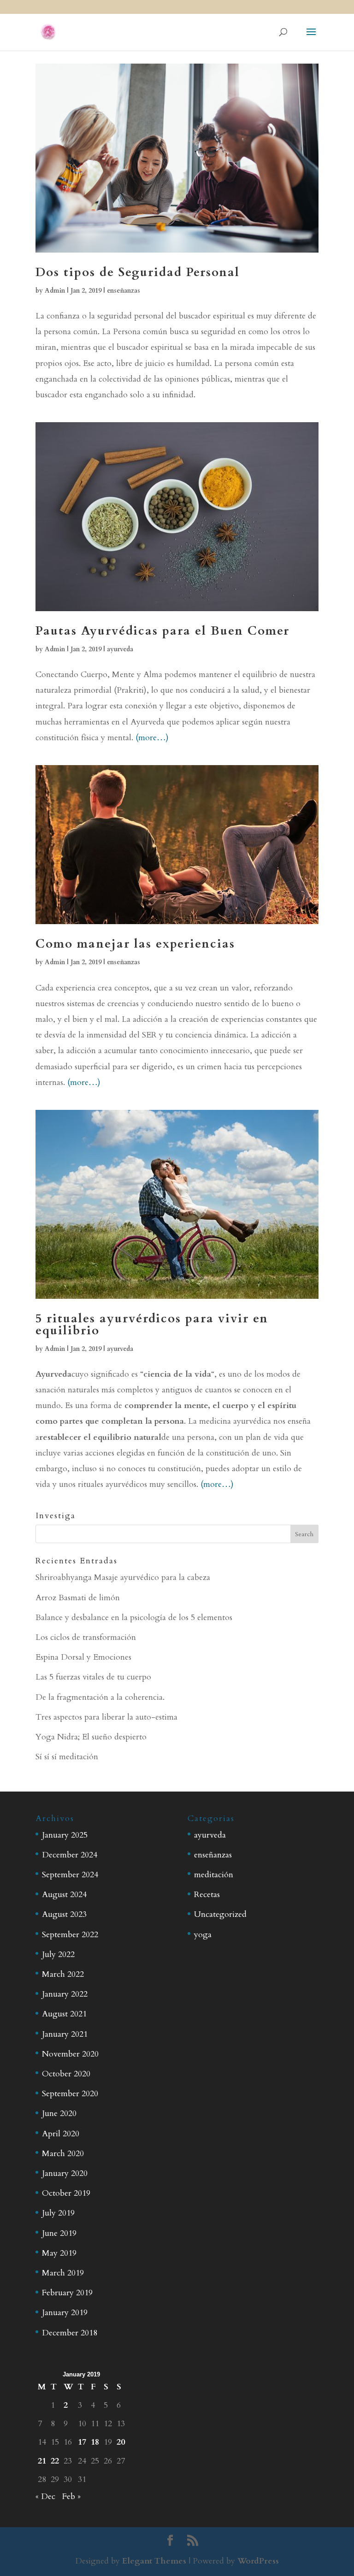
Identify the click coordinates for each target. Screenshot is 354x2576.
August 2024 (64, 1895)
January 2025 (65, 1835)
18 (95, 2442)
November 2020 (70, 2054)
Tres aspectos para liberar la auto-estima (106, 1717)
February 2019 (67, 2293)
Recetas (207, 1895)
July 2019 (58, 2213)
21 (42, 2461)
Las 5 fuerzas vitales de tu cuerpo (93, 1677)
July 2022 (58, 1954)
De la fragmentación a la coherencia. (100, 1697)
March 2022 (63, 1974)
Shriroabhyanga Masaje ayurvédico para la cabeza (123, 1577)
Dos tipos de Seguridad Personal (138, 272)
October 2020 (66, 2074)
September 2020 (70, 2094)
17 (82, 2442)
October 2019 (66, 2193)
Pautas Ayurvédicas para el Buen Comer (162, 631)
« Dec (45, 2496)
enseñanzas (124, 291)
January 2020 (65, 2173)
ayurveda (120, 649)
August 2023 (64, 1914)
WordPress (258, 2561)
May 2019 (59, 2253)
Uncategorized (220, 1914)
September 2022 (70, 1935)
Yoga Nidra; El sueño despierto (91, 1737)
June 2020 (59, 2113)
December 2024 (70, 1855)
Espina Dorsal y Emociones (83, 1657)
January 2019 (65, 2313)
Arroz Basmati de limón (78, 1598)
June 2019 (59, 2233)
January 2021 (65, 2034)
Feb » (71, 2496)
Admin (55, 291)
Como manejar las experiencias (135, 944)
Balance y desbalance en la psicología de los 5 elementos (134, 1618)
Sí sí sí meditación (67, 1757)
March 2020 (63, 2154)
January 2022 (65, 1994)
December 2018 (70, 2333)
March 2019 (63, 2273)
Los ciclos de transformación (86, 1637)
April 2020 (61, 2134)
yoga (203, 1935)
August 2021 (64, 2014)
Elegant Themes (154, 2561)
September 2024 (70, 1875)
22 (55, 2461)
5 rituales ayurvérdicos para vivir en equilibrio (152, 1324)
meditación (214, 1875)
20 (121, 2442)
